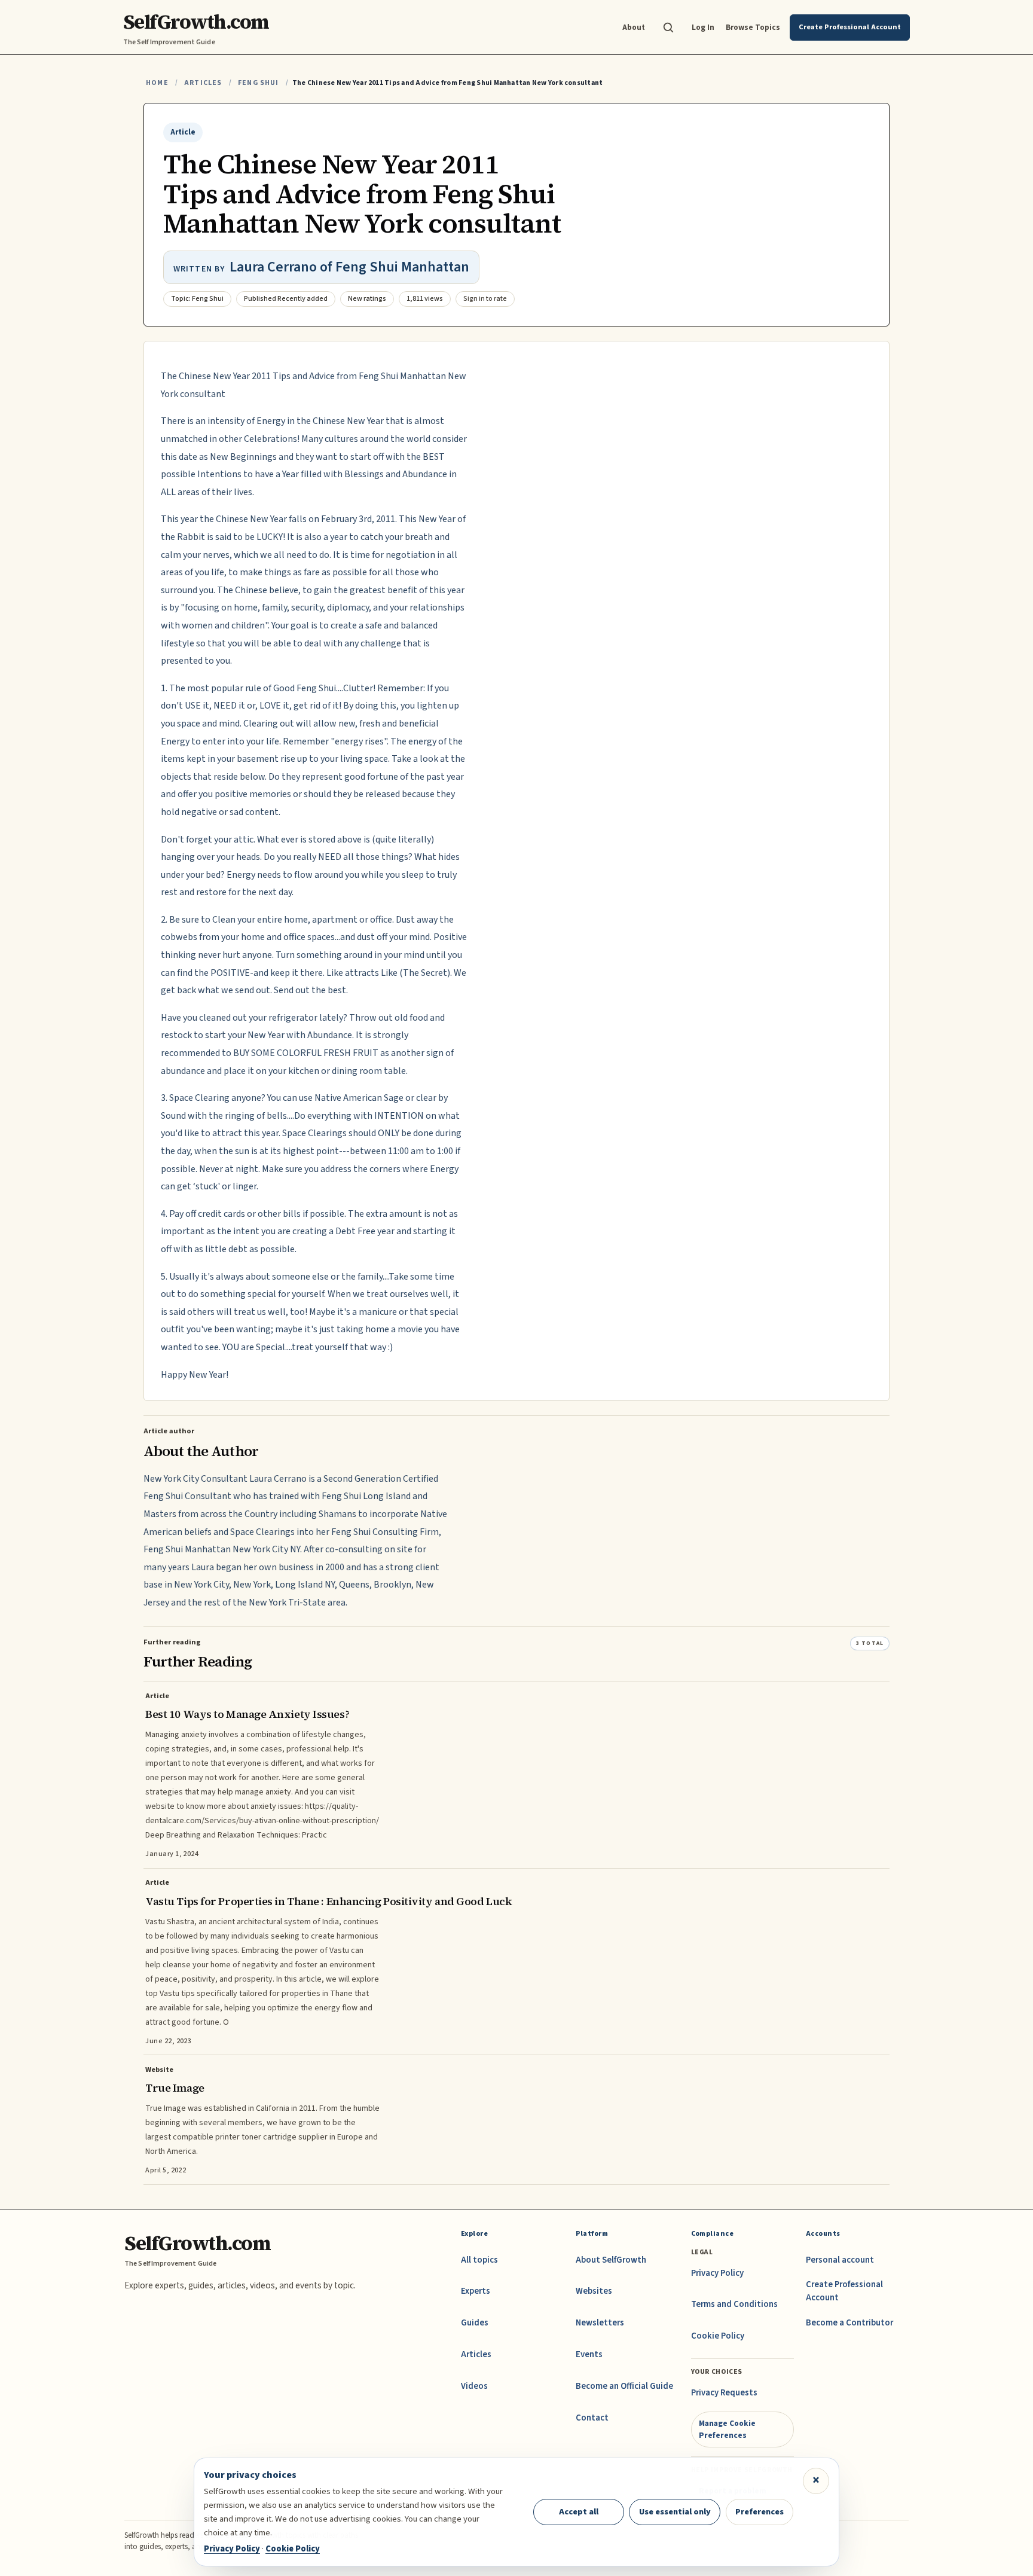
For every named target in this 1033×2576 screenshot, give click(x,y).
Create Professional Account (844, 2291)
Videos (474, 2386)
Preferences (760, 2512)
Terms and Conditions (734, 2304)
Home (157, 83)
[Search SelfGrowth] (668, 28)
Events (589, 2354)
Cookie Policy (718, 2336)
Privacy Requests (724, 2393)
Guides (475, 2323)
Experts (476, 2291)
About (634, 27)
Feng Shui (259, 83)
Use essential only (675, 2512)
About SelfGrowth (611, 2260)
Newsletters (600, 2323)
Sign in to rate (485, 299)
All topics (479, 2260)
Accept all (579, 2512)
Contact (592, 2418)
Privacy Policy (717, 2273)
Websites (594, 2291)
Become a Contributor (849, 2323)
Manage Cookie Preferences (727, 2429)
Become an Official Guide (624, 2386)
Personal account (840, 2260)
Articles (203, 83)
